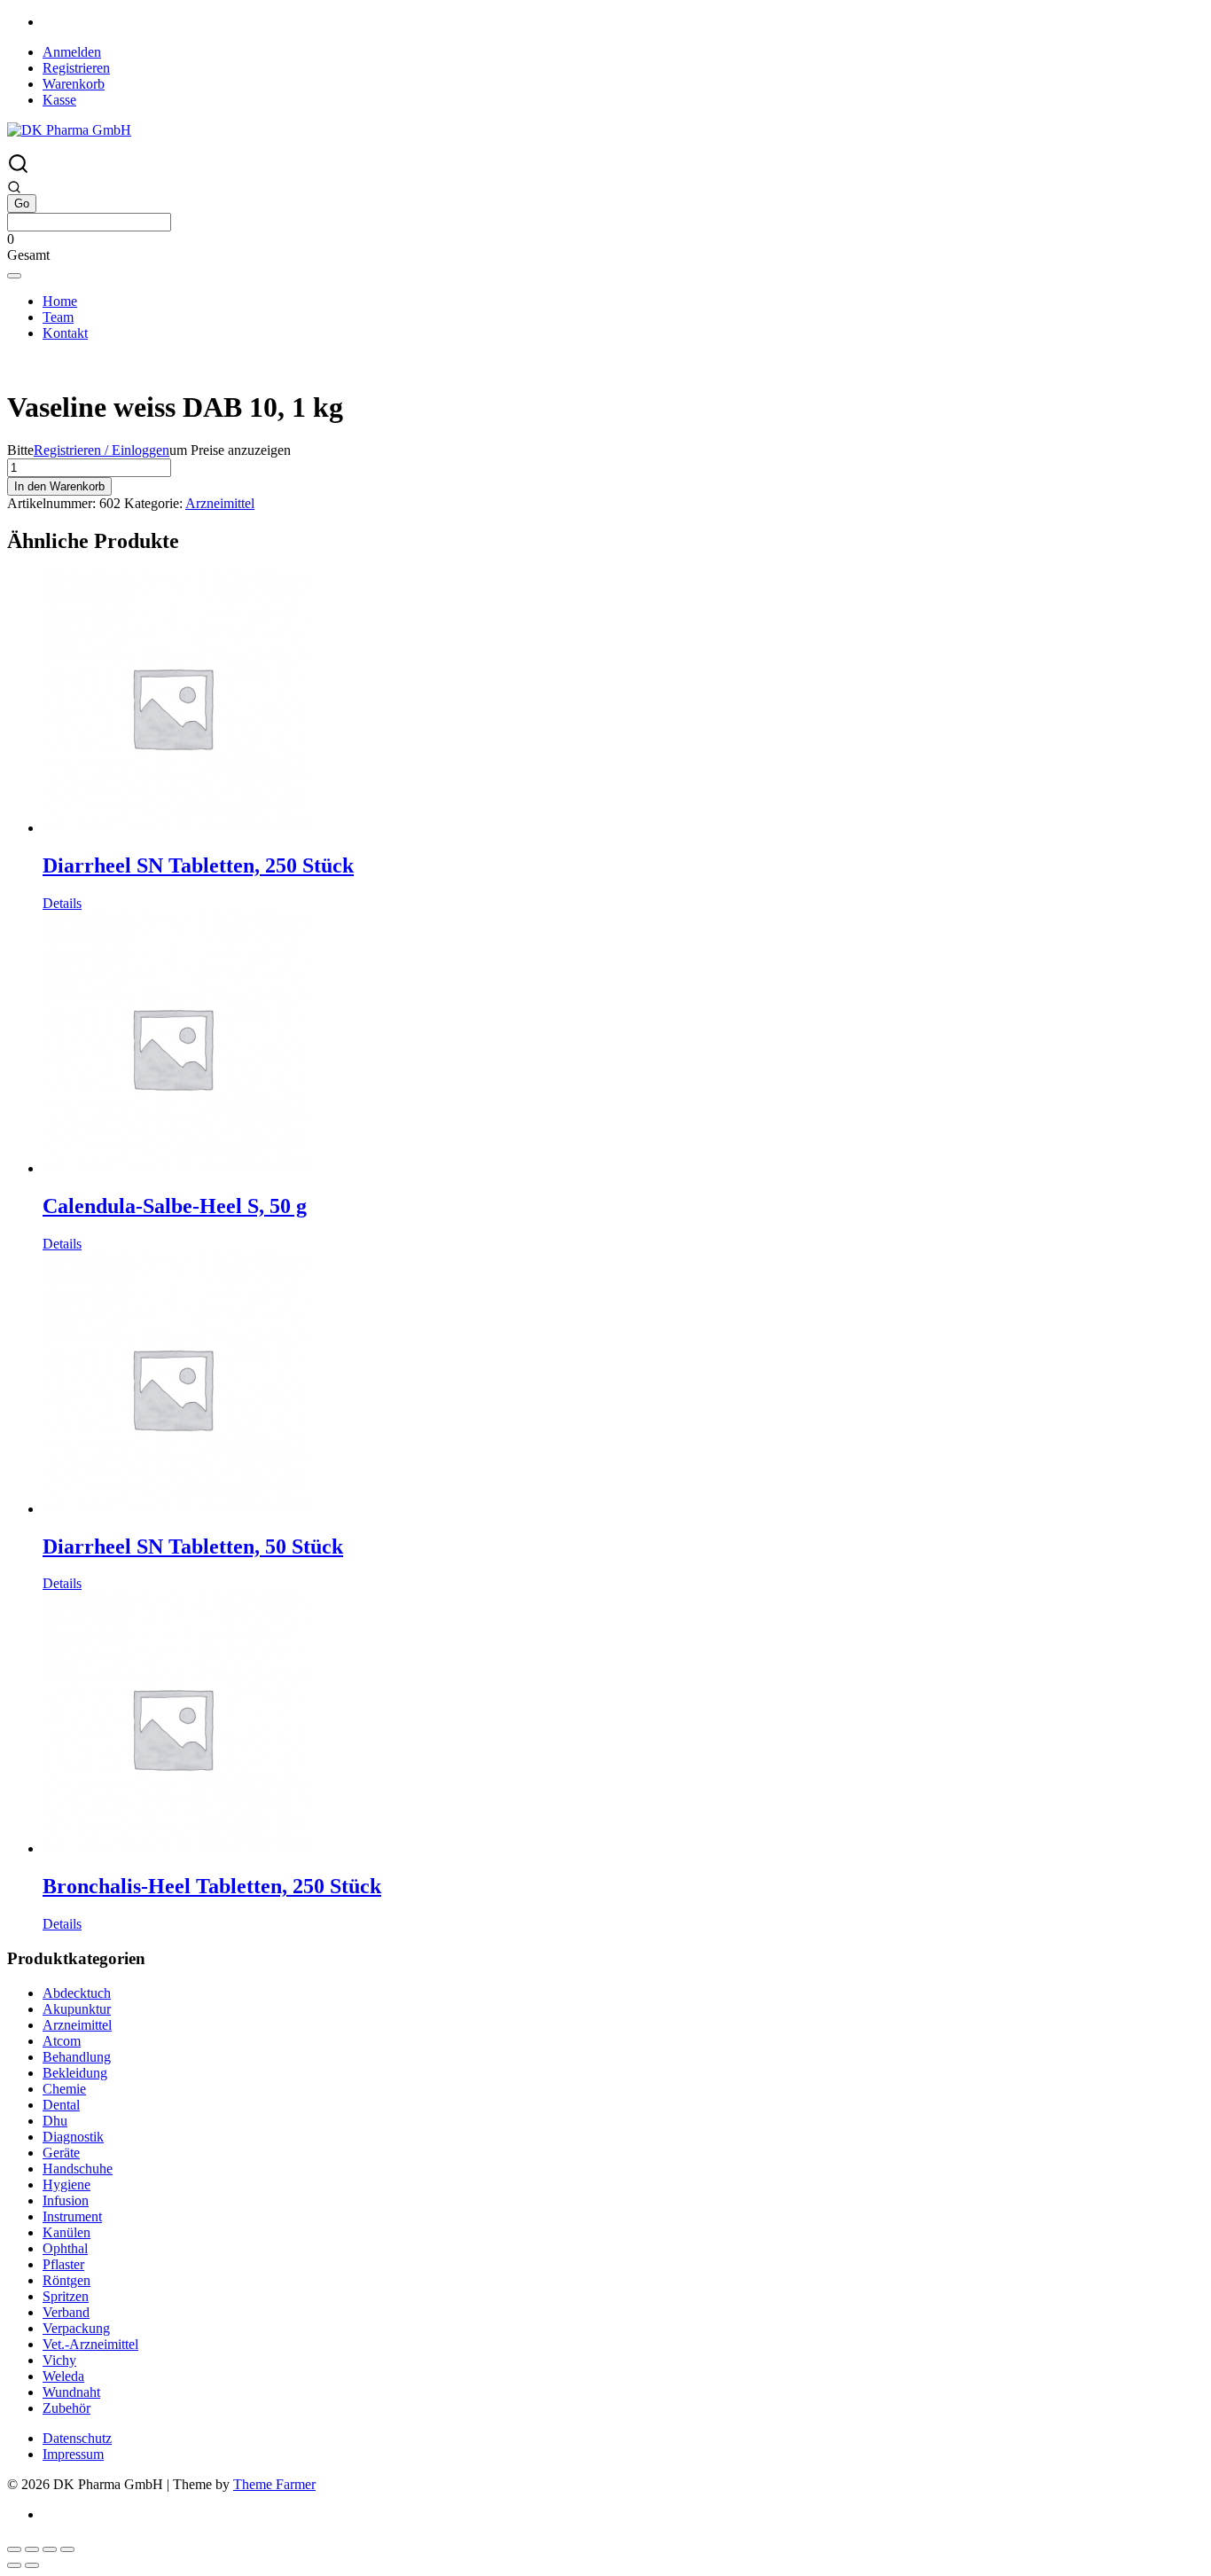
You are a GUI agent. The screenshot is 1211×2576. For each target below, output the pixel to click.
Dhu (55, 2121)
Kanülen (66, 2232)
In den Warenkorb (59, 486)
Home (60, 301)
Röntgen (66, 2280)
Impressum (73, 2454)
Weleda (63, 2376)
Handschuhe (78, 2169)
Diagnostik (73, 2137)
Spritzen (66, 2296)
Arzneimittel (220, 503)
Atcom (62, 2041)
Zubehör (66, 2408)
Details (62, 903)
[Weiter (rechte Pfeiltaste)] (32, 2565)
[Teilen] (50, 2549)
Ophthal (65, 2248)
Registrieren (76, 68)
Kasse (59, 100)
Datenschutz (77, 2438)
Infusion (66, 2200)
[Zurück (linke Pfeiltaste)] (14, 2565)
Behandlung (77, 2057)
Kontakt (65, 333)
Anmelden (72, 52)
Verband (66, 2312)
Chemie (64, 2089)
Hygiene (66, 2185)
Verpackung (76, 2328)
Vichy (59, 2360)
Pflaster (63, 2264)
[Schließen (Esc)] (67, 2549)
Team (58, 317)
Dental (61, 2105)
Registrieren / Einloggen (102, 450)
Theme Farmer (274, 2484)
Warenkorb (74, 84)
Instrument (72, 2216)
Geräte (61, 2153)
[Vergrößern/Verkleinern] (14, 2549)
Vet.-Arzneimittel (90, 2344)
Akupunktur (77, 2009)
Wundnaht (71, 2392)
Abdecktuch (77, 1993)
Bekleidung (75, 2073)
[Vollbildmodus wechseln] (32, 2549)
